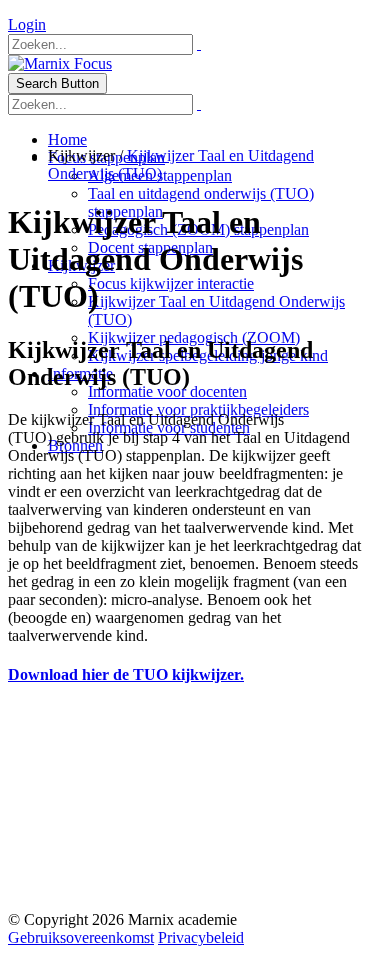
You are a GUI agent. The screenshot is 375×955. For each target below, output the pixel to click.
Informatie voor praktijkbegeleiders (198, 409)
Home (67, 139)
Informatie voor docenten (167, 391)
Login (27, 24)
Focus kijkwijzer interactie (171, 283)
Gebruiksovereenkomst (81, 937)
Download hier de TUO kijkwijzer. (126, 674)
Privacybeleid (201, 937)
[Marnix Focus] (60, 63)
